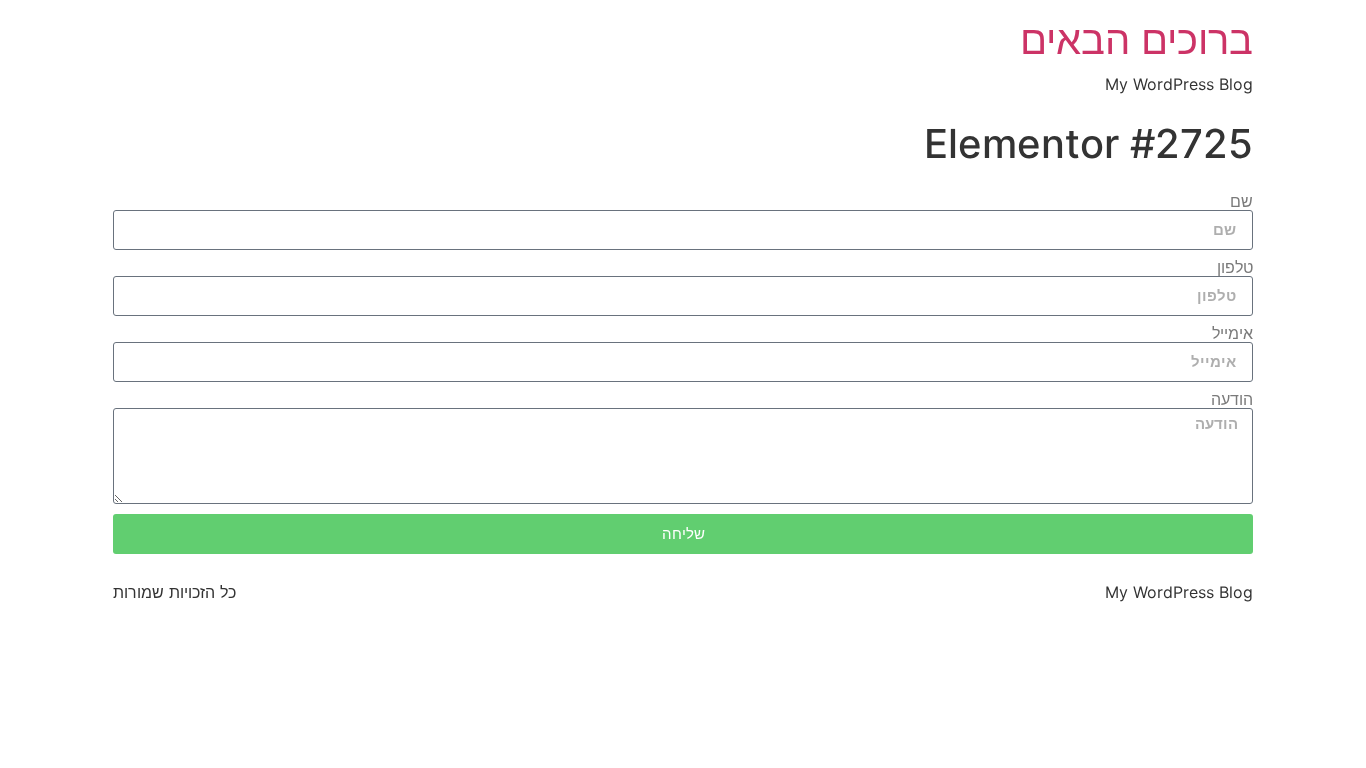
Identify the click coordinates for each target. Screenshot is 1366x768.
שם (1241, 202)
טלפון (1235, 268)
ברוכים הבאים (1136, 39)
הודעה (1232, 400)
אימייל (1232, 334)
